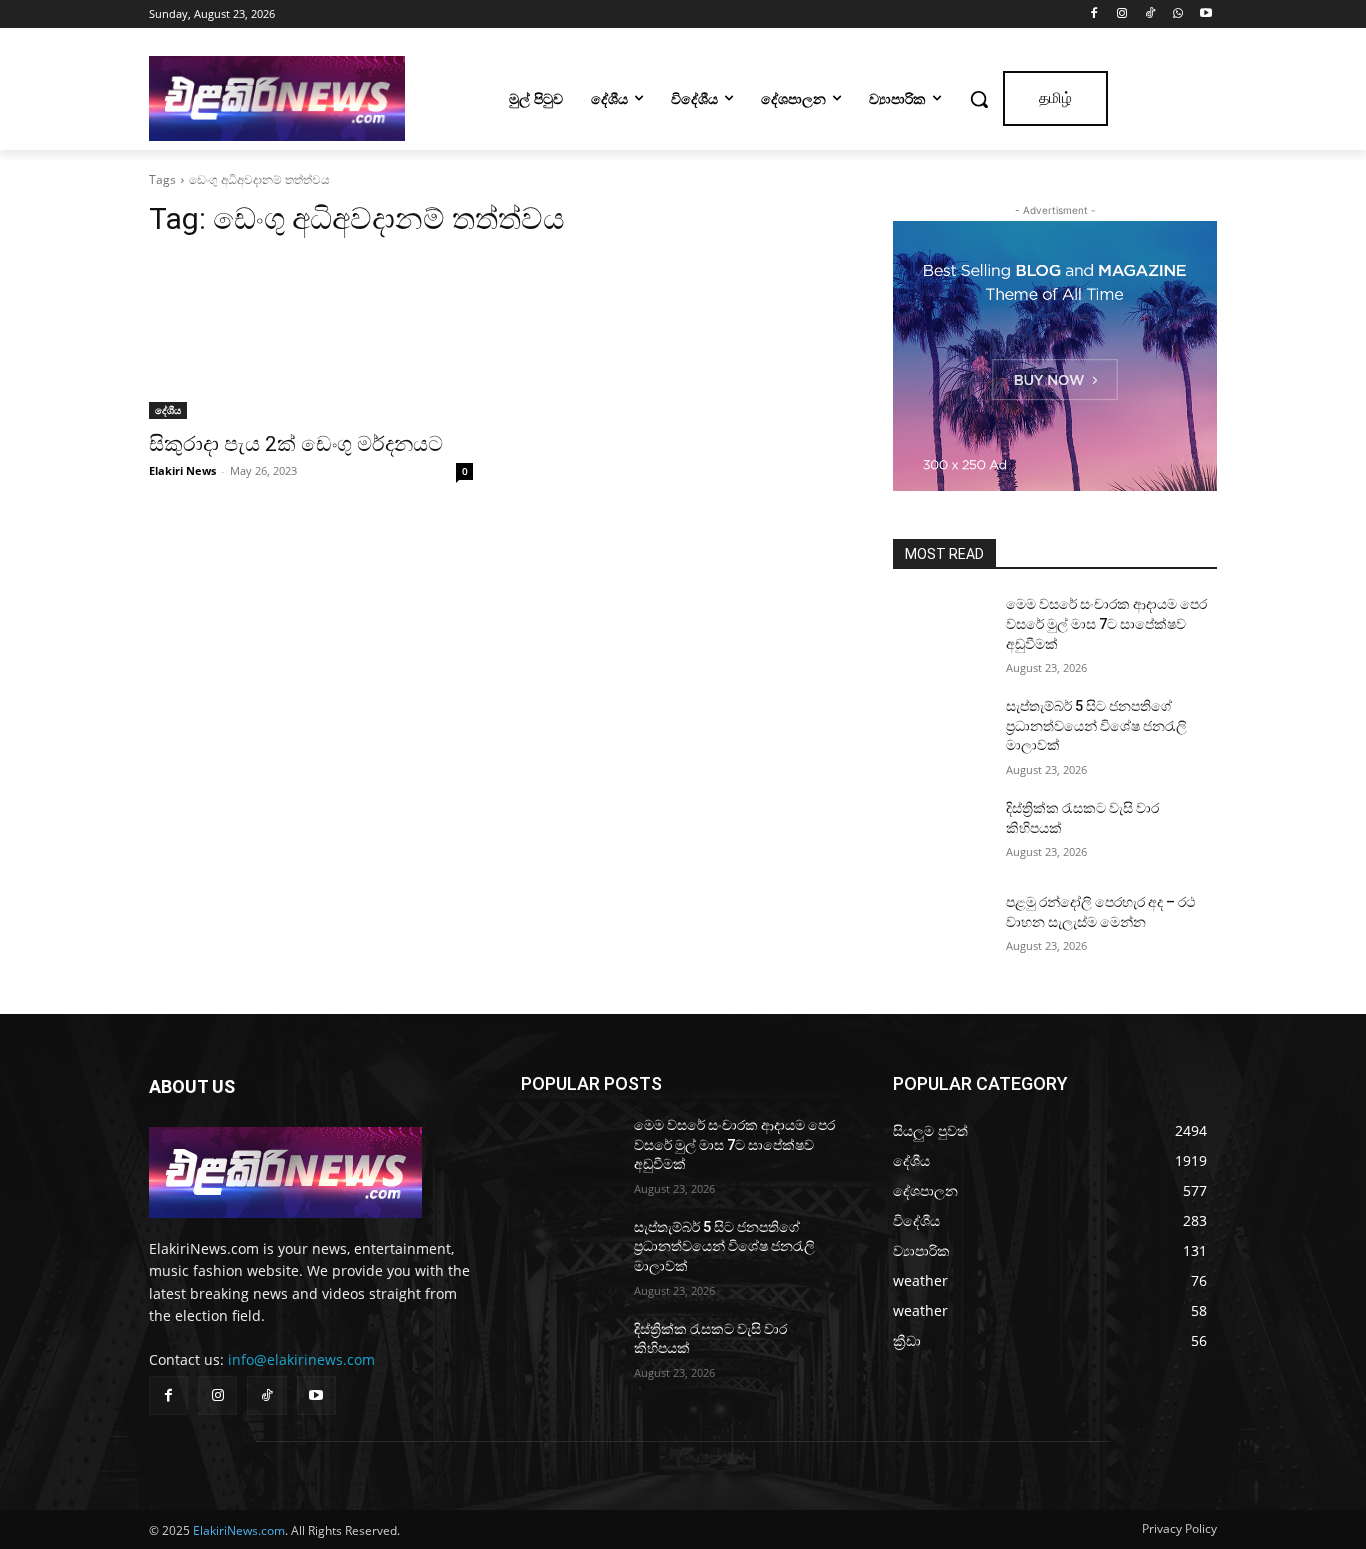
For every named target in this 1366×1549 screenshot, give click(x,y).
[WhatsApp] (1177, 14)
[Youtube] (1205, 14)
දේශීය (168, 410)
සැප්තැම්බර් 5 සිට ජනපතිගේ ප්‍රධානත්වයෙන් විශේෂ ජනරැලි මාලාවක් (1096, 725)
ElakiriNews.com (239, 1530)
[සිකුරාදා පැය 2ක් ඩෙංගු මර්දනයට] (311, 338)
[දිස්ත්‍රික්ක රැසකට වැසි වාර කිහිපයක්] (941, 833)
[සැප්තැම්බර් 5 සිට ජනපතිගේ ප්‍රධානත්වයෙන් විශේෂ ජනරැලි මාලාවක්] (941, 731)
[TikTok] (1150, 14)
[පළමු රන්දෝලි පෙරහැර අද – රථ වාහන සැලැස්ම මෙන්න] (941, 927)
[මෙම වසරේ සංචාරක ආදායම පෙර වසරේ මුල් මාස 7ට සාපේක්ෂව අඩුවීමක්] (941, 629)
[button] (979, 99)
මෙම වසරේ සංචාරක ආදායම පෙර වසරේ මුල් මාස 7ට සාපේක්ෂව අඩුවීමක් (1106, 623)
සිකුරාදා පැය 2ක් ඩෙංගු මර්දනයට (296, 444)
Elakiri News (182, 470)
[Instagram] (1122, 14)
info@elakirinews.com (301, 1359)
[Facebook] (1094, 14)
